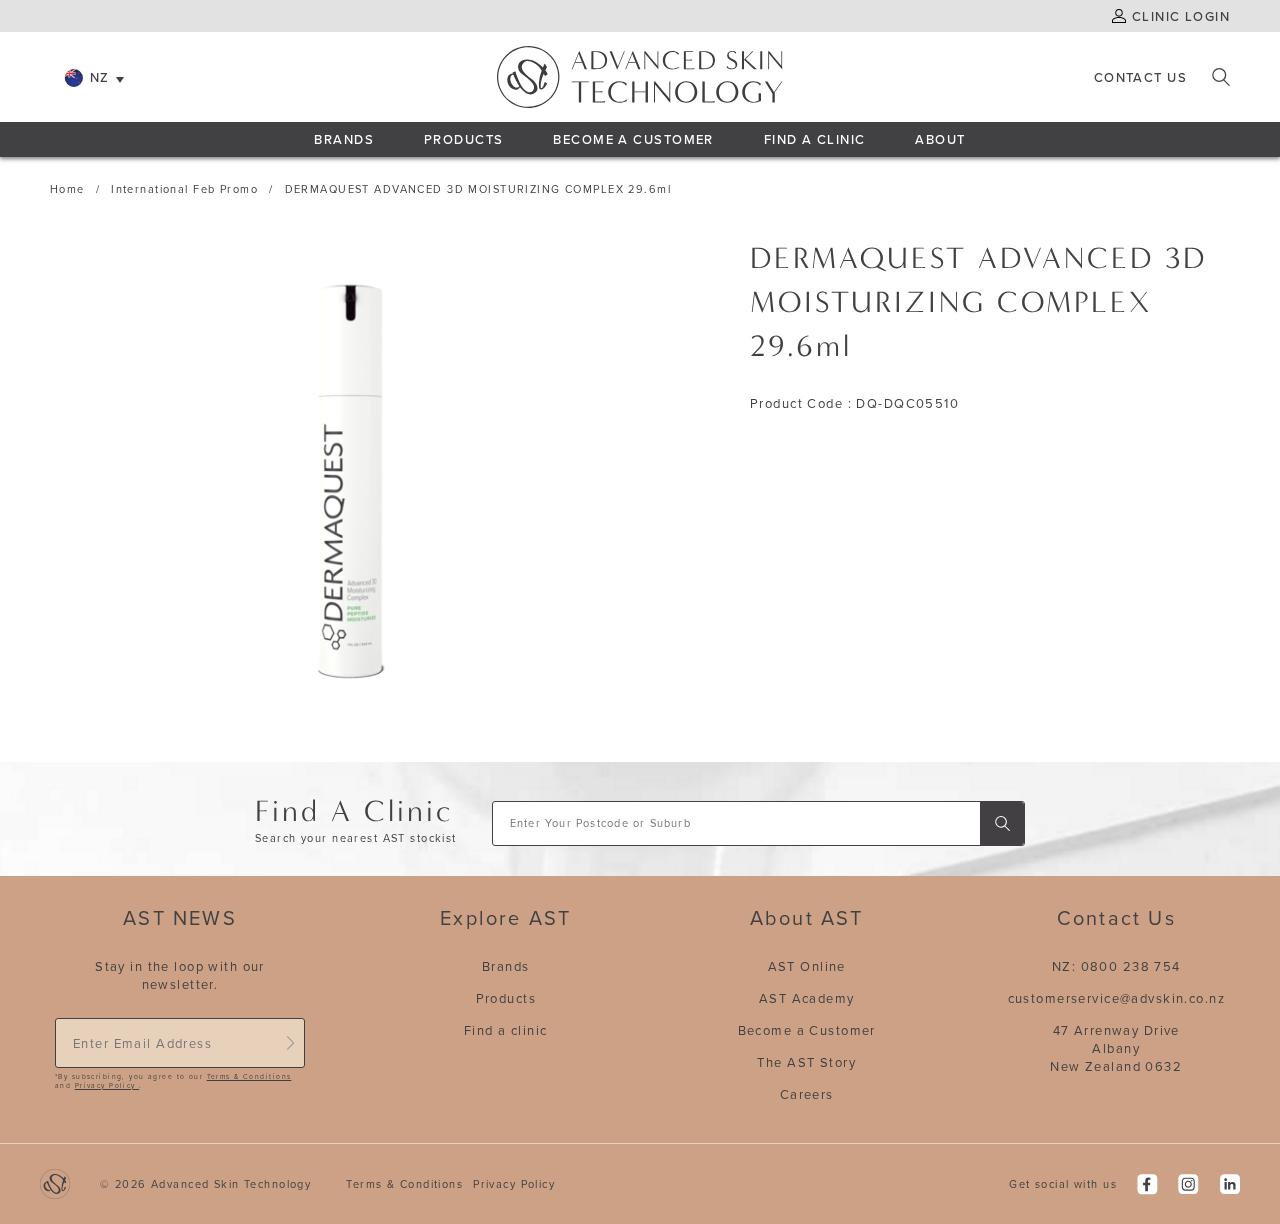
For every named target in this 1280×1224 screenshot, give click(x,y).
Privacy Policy (107, 1085)
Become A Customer (633, 139)
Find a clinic (506, 1030)
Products (463, 139)
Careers (807, 1094)
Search (1221, 77)
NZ (100, 77)
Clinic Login (1181, 16)
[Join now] (290, 1043)
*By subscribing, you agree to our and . (173, 1081)
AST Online (807, 966)
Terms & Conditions (249, 1076)
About (940, 139)
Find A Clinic (815, 139)
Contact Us (1140, 77)
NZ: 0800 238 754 (1116, 966)
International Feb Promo (184, 189)
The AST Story (806, 1062)
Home (67, 189)
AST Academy (807, 998)
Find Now (1002, 823)
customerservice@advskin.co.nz (1116, 998)
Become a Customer (807, 1030)
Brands (344, 139)
